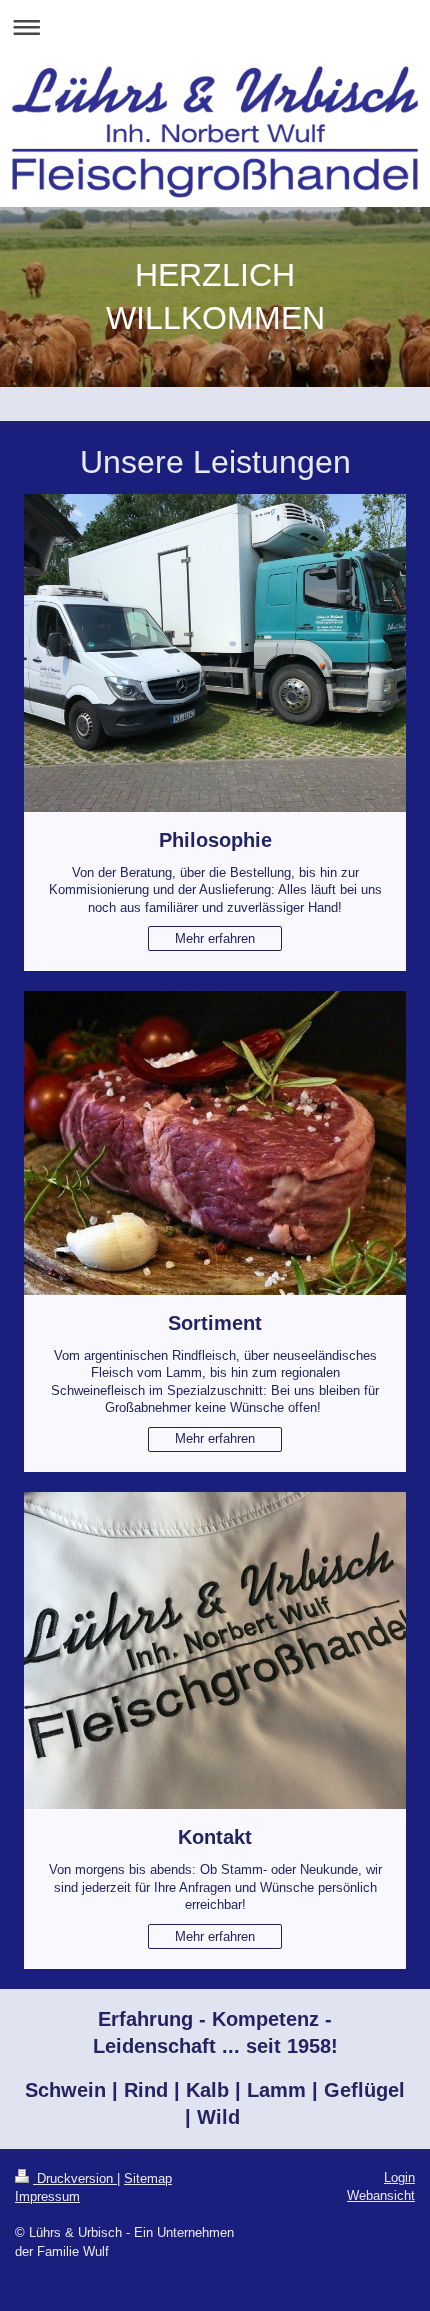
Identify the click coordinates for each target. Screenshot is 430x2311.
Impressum (47, 2196)
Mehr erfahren (215, 938)
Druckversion (75, 2178)
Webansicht (381, 2195)
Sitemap (148, 2178)
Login (399, 2177)
